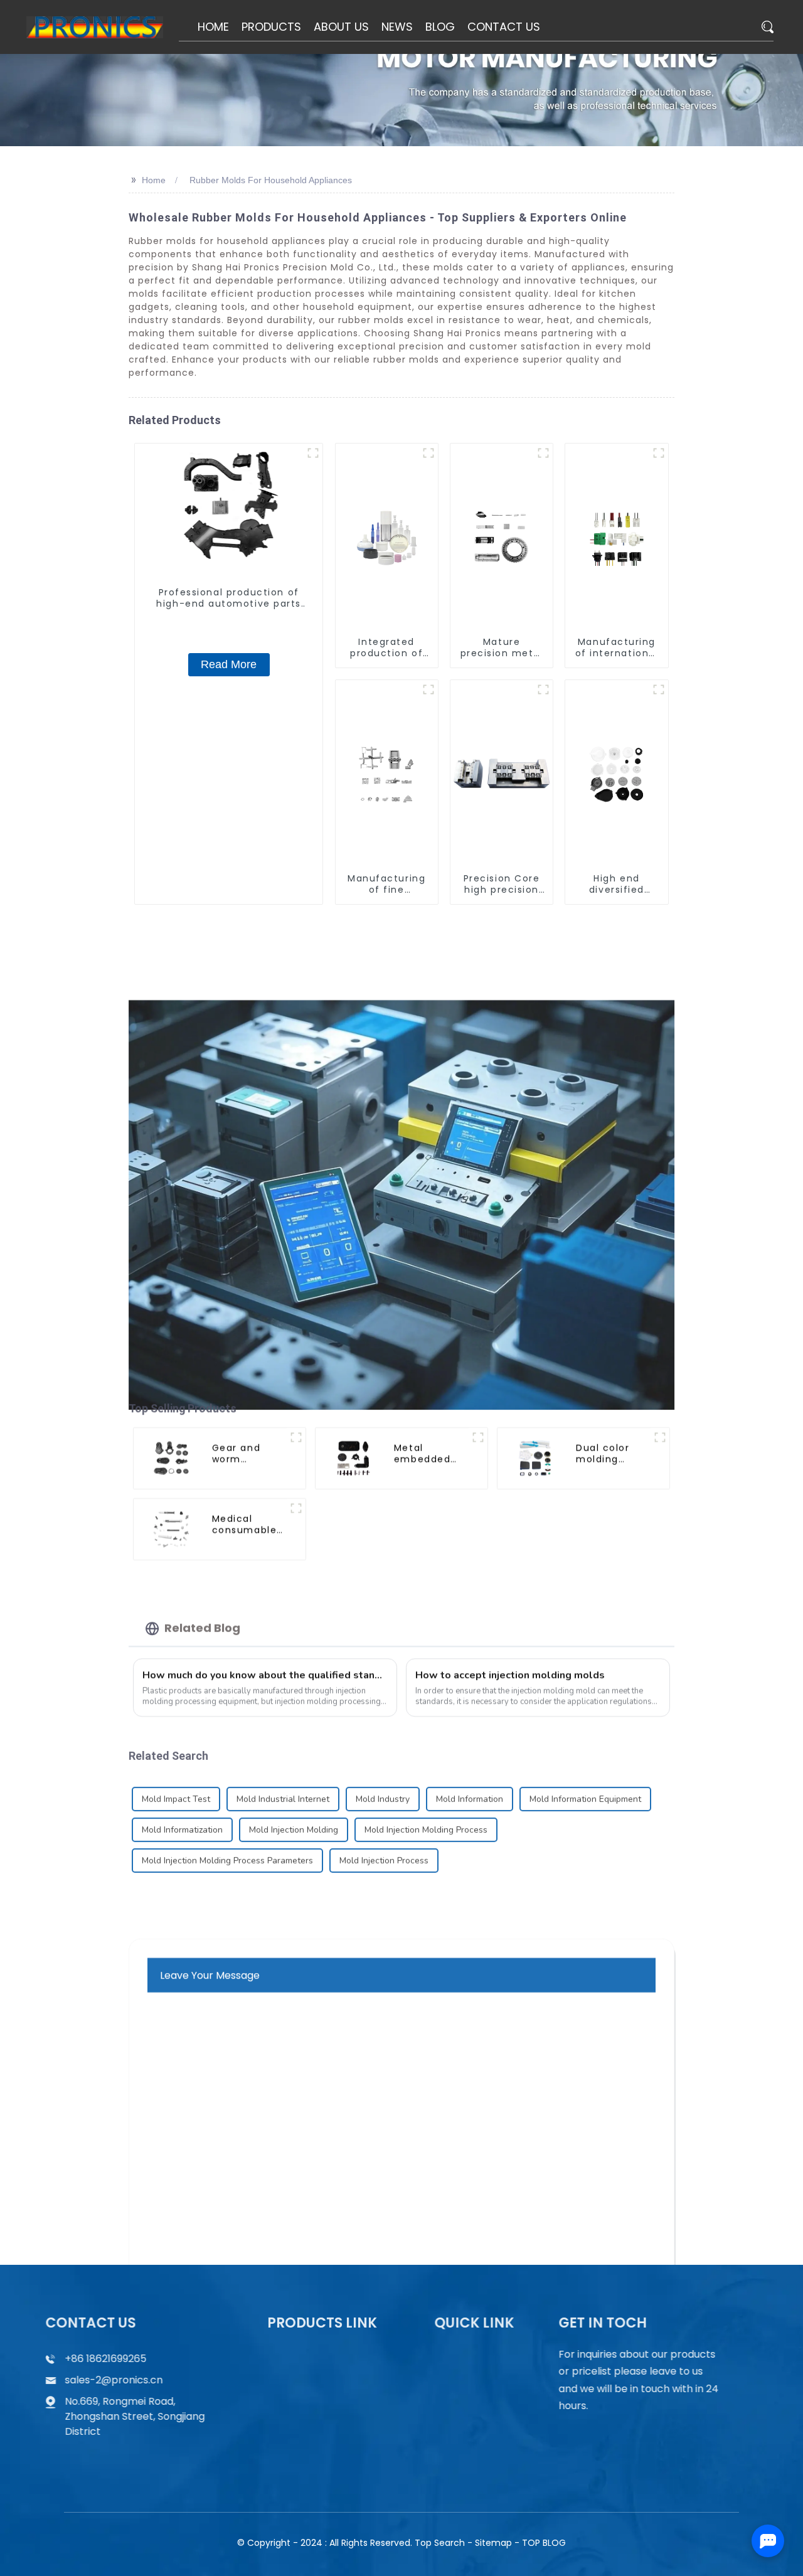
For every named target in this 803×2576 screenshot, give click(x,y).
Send (401, 2200)
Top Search (440, 2543)
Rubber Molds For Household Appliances (271, 180)
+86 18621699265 (124, 2359)
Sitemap (493, 2543)
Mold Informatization (182, 1817)
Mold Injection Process (384, 1848)
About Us (466, 2357)
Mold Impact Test (176, 1786)
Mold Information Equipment (585, 1786)
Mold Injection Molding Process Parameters (227, 1848)
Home (154, 180)
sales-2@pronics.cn (132, 2380)
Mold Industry (383, 1786)
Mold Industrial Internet (283, 1786)
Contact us (628, 2440)
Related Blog (202, 1615)
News (457, 2381)
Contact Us (471, 2405)
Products (302, 2357)
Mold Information (470, 1786)
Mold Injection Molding (294, 1817)
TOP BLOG (544, 2543)
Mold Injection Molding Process (426, 1817)
